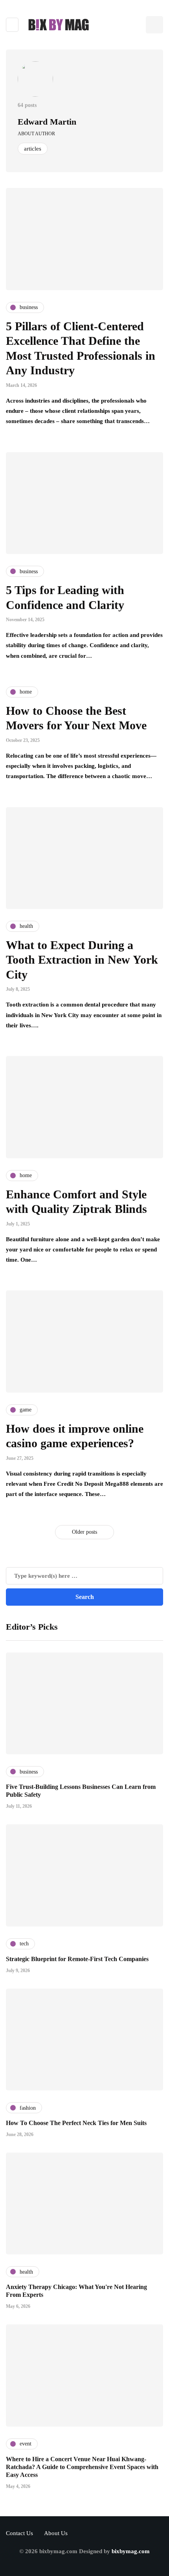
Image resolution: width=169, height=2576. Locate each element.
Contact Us (19, 2533)
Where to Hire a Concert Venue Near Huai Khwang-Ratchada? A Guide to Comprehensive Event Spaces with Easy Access (82, 2467)
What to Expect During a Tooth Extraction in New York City (82, 960)
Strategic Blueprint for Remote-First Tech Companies (77, 1959)
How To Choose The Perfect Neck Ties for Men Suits (76, 2123)
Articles (33, 149)
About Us (56, 2533)
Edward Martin (47, 122)
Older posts (84, 1532)
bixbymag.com (131, 2551)
